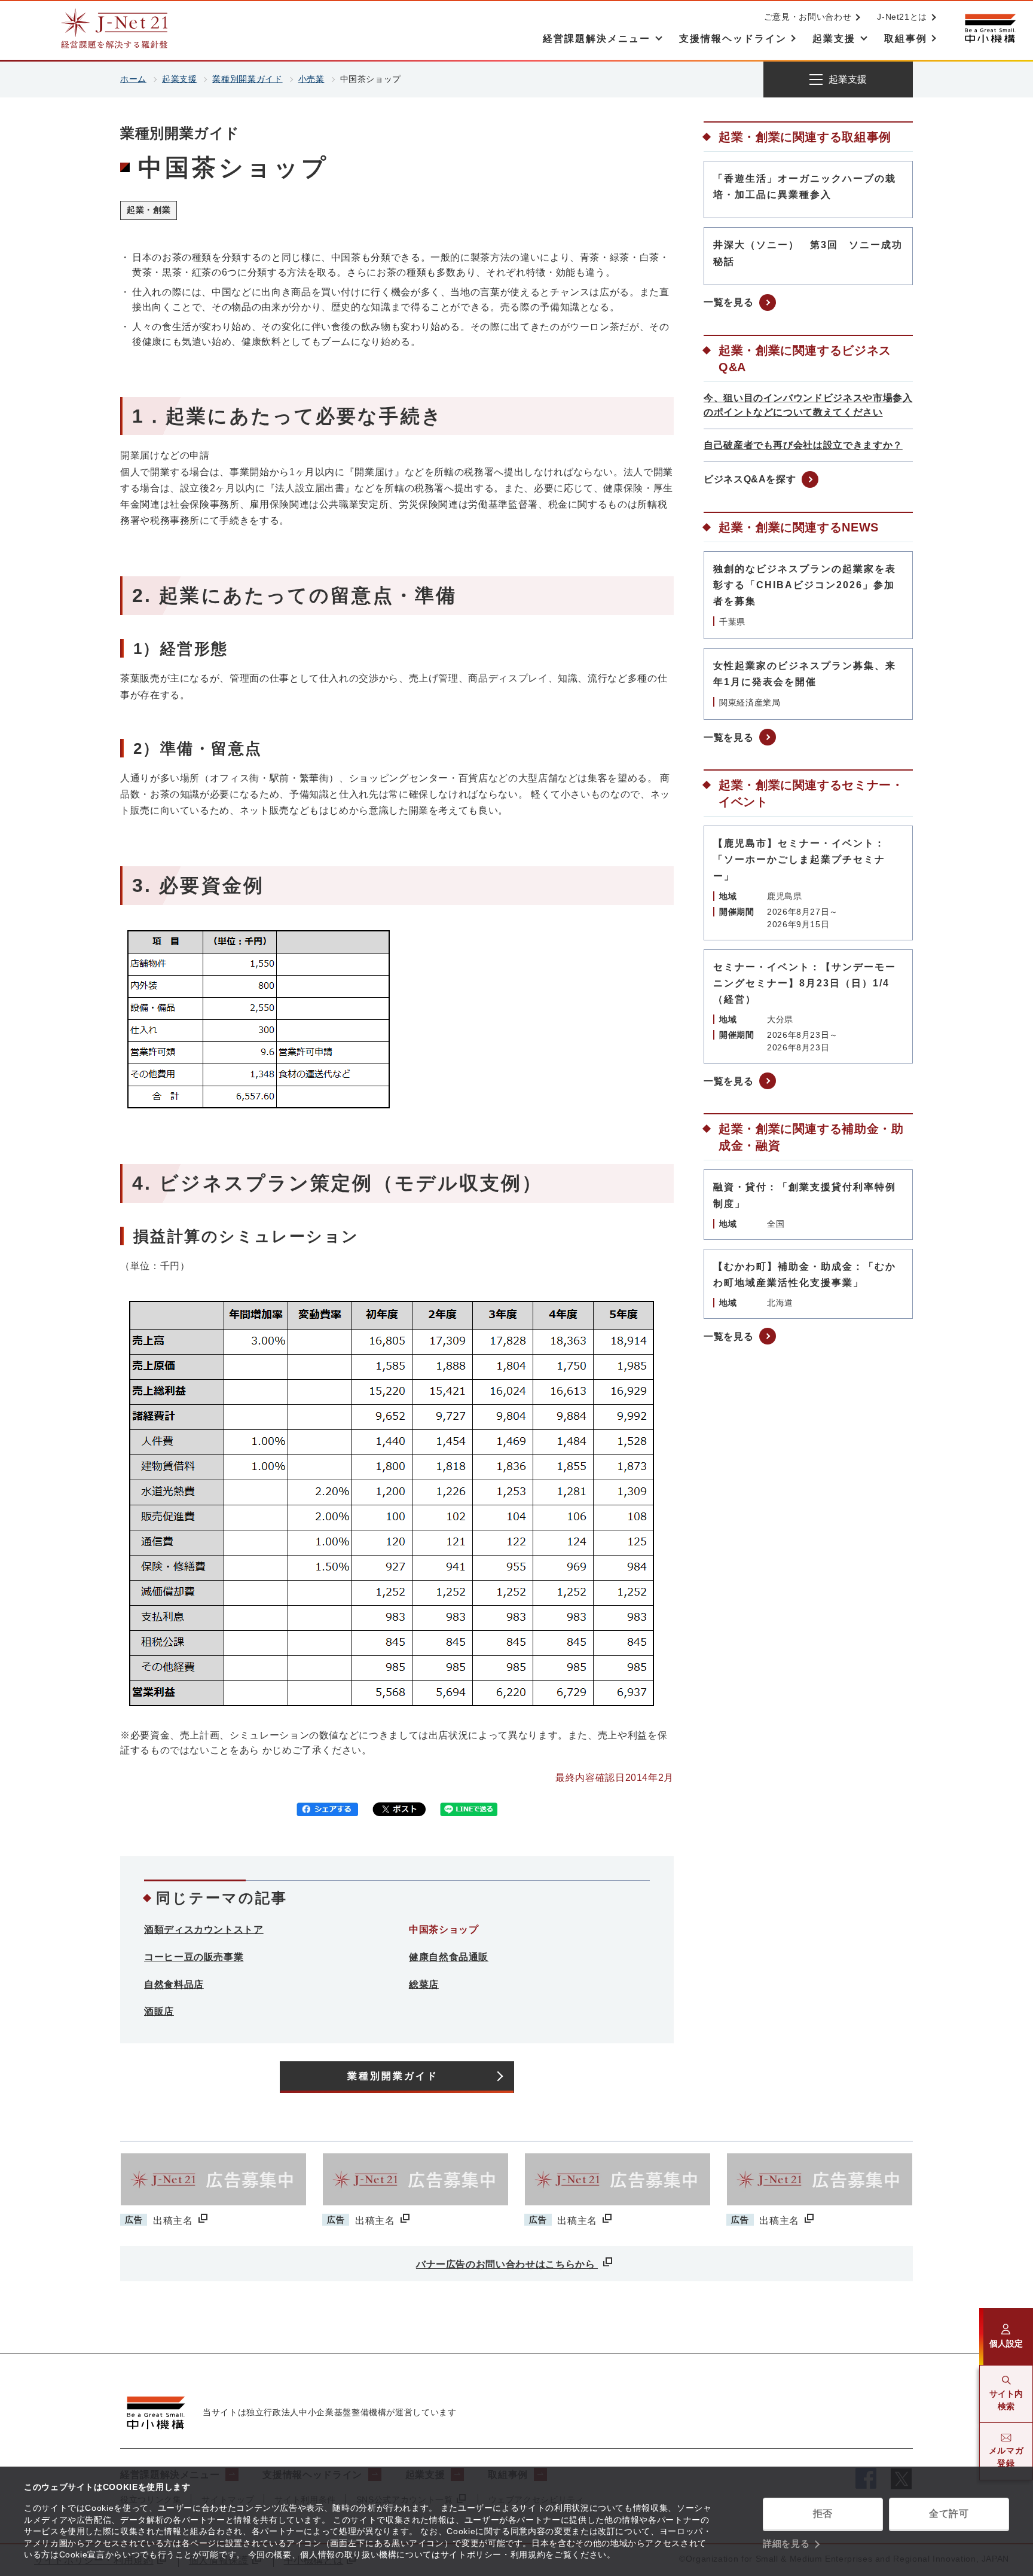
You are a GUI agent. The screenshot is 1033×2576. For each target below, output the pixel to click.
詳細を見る (786, 2543)
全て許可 (949, 2514)
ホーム (133, 79)
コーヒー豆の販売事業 (194, 1957)
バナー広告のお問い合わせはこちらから (507, 2264)
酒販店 (159, 2011)
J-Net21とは (902, 17)
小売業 (311, 79)
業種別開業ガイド (247, 79)
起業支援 (180, 79)
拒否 (823, 2514)
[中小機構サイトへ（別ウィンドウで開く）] (990, 28)
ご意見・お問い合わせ (808, 17)
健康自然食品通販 (449, 1957)
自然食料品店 (174, 1984)
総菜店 (424, 1984)
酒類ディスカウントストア (204, 1929)
